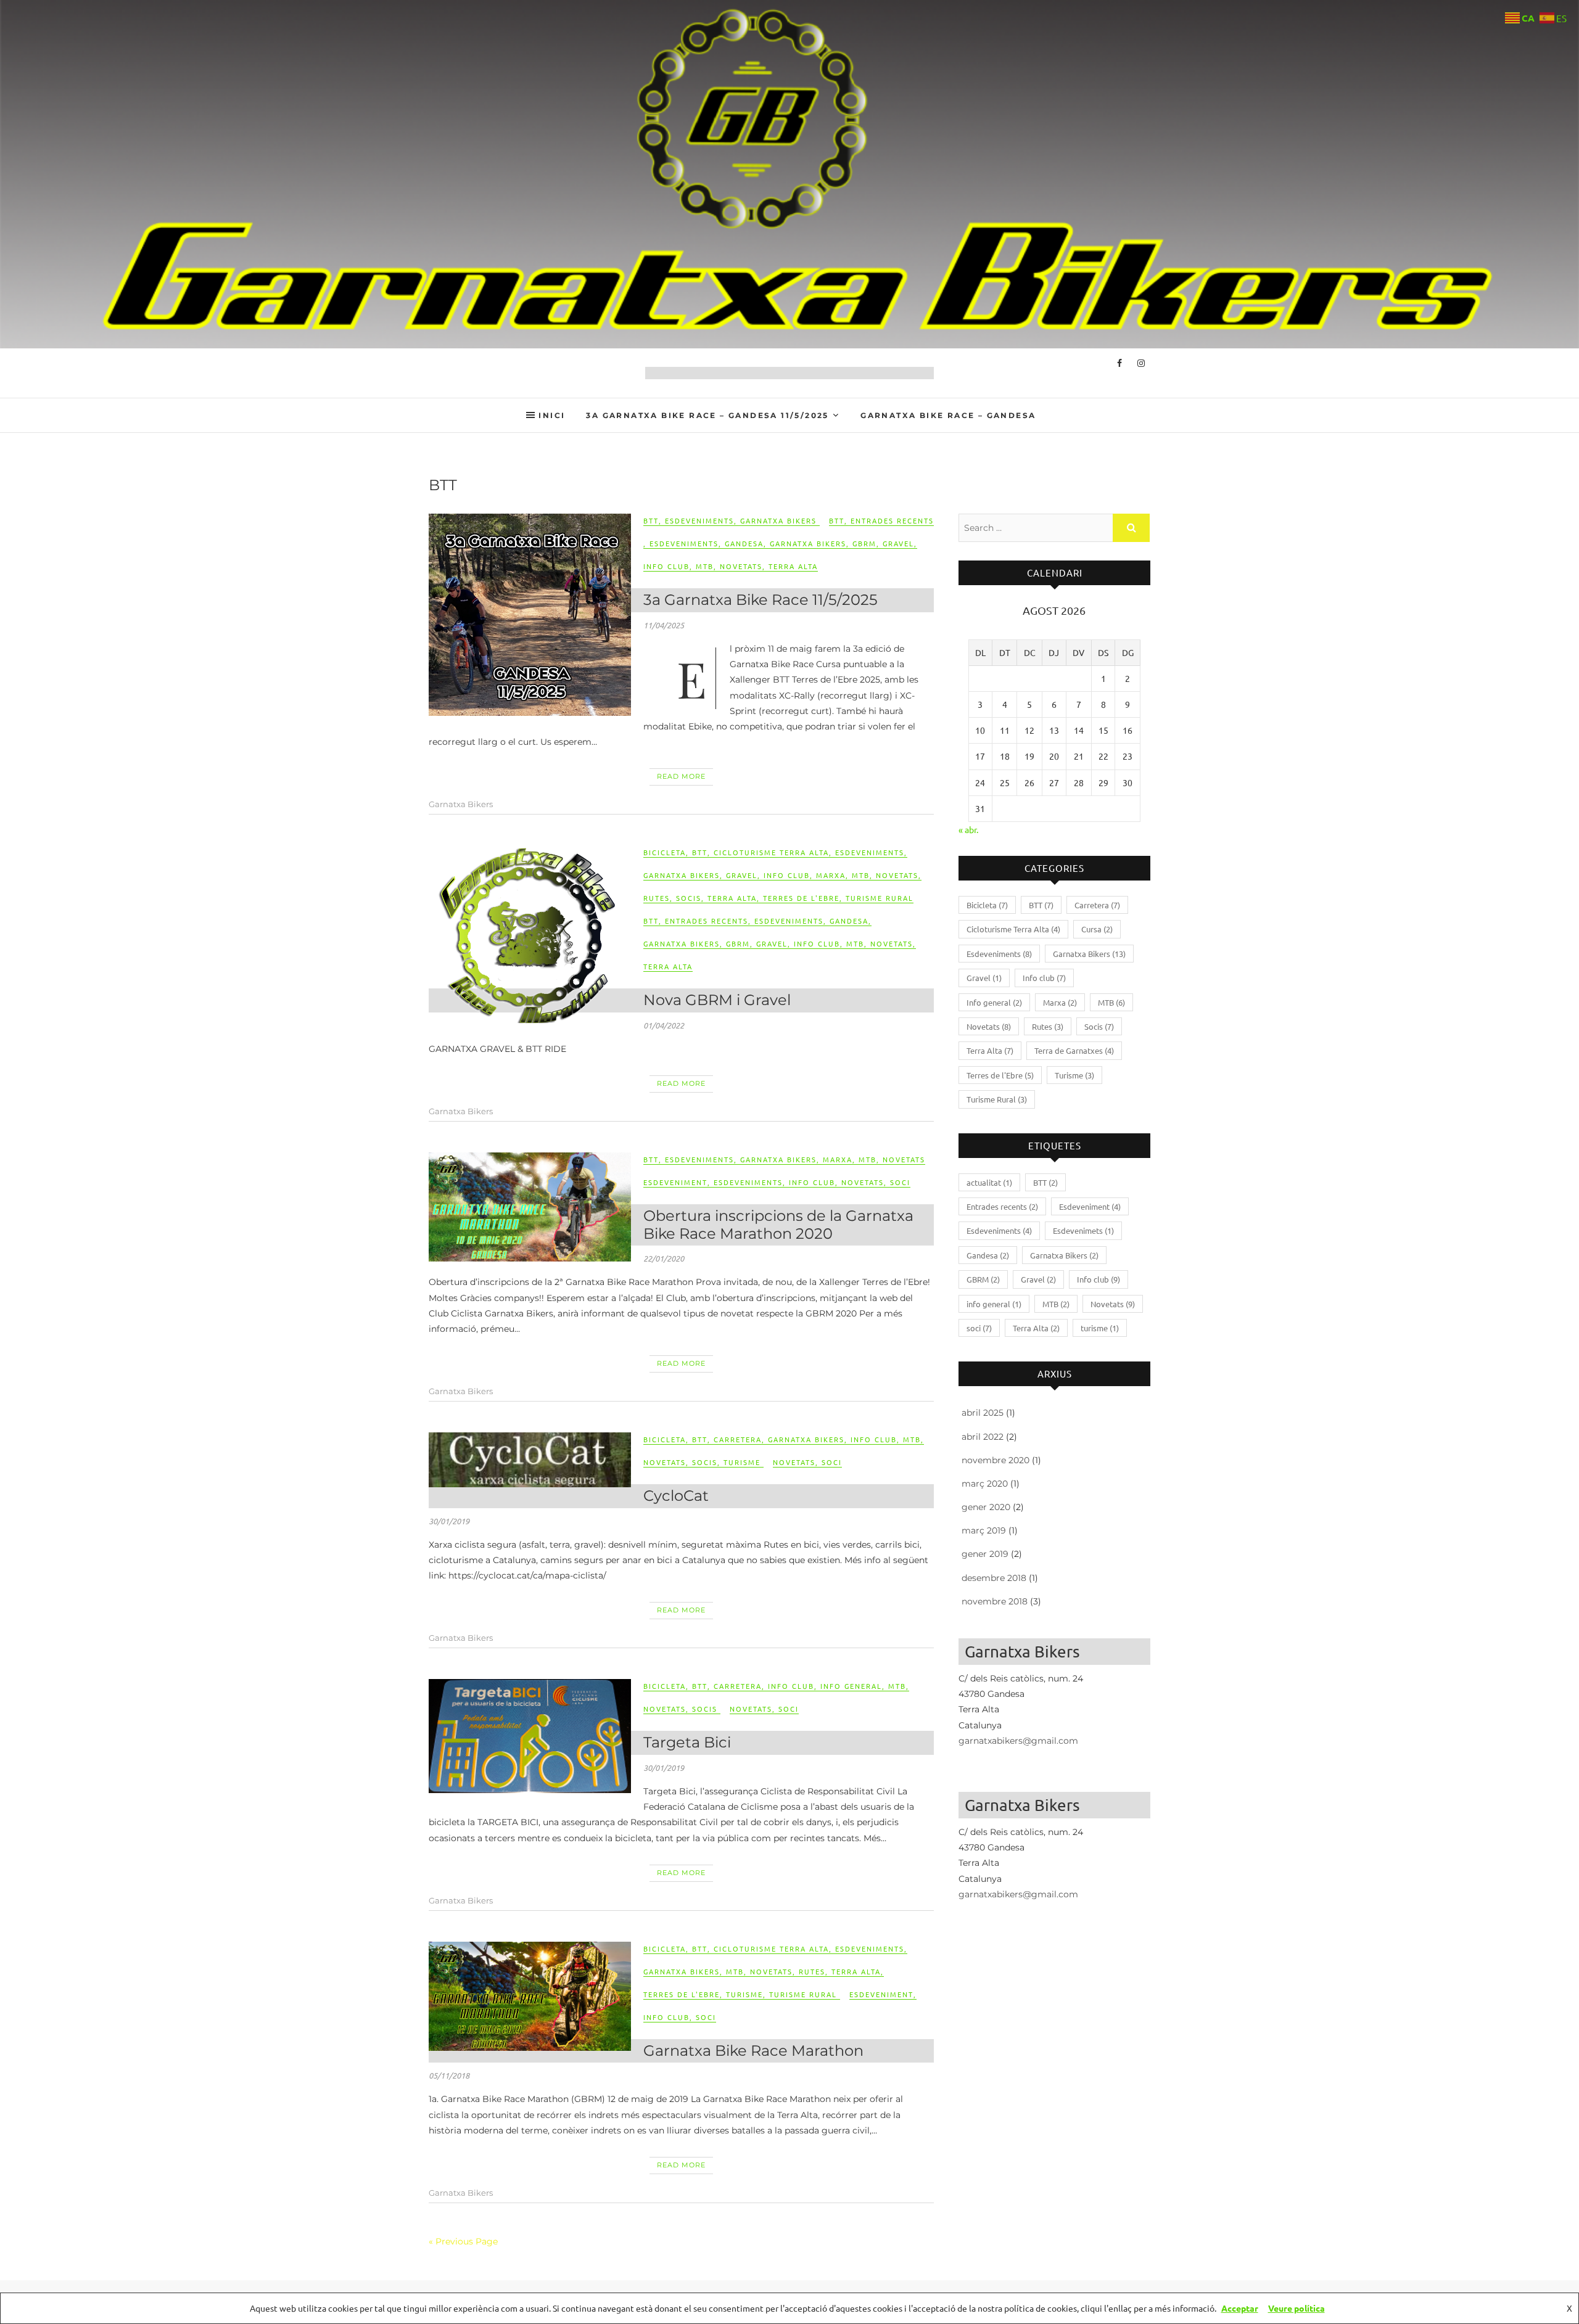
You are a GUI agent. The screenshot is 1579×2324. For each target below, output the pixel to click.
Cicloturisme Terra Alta (771, 852)
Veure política (1297, 2308)
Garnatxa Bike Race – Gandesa (948, 415)
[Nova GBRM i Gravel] (530, 935)
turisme (1100, 1328)
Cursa (1097, 929)
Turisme (742, 1462)
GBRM (864, 543)
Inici (552, 415)
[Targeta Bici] (530, 1736)
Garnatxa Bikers (778, 520)
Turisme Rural (880, 898)
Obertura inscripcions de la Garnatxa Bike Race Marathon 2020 (778, 1225)
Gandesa (744, 543)
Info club (666, 566)
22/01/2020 (664, 1258)
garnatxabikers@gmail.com (1018, 1741)
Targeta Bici (687, 1742)
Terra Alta (793, 566)
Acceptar (1240, 2308)
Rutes (657, 898)
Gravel (898, 543)
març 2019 (984, 1530)
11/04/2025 (664, 625)
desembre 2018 (994, 1578)
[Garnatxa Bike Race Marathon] (530, 1996)
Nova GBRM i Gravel (717, 1000)
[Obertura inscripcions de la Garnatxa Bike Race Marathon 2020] (530, 1207)
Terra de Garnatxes (1074, 1050)
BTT (651, 520)
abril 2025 (983, 1413)
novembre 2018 (995, 1601)
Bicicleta (665, 852)
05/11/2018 (449, 2076)
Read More (681, 776)
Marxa (831, 875)
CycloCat (676, 1496)
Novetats (741, 566)
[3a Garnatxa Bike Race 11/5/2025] (530, 615)
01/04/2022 (664, 1025)
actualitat (989, 1182)
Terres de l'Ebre (801, 898)
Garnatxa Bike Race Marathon (753, 2051)
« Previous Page (463, 2241)
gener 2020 (986, 1507)
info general (994, 1304)
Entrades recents (892, 520)
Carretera (738, 1439)
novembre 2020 (996, 1460)
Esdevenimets (1083, 1230)
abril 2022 (983, 1437)
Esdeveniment (675, 1182)
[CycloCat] (530, 1460)
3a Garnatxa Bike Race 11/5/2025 (761, 600)
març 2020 (985, 1484)
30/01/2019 (449, 1521)
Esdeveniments (699, 520)
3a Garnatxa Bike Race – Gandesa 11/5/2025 (707, 415)
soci (900, 1182)
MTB (705, 566)
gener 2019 (985, 1554)
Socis (689, 898)
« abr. (968, 829)
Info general (851, 1686)
